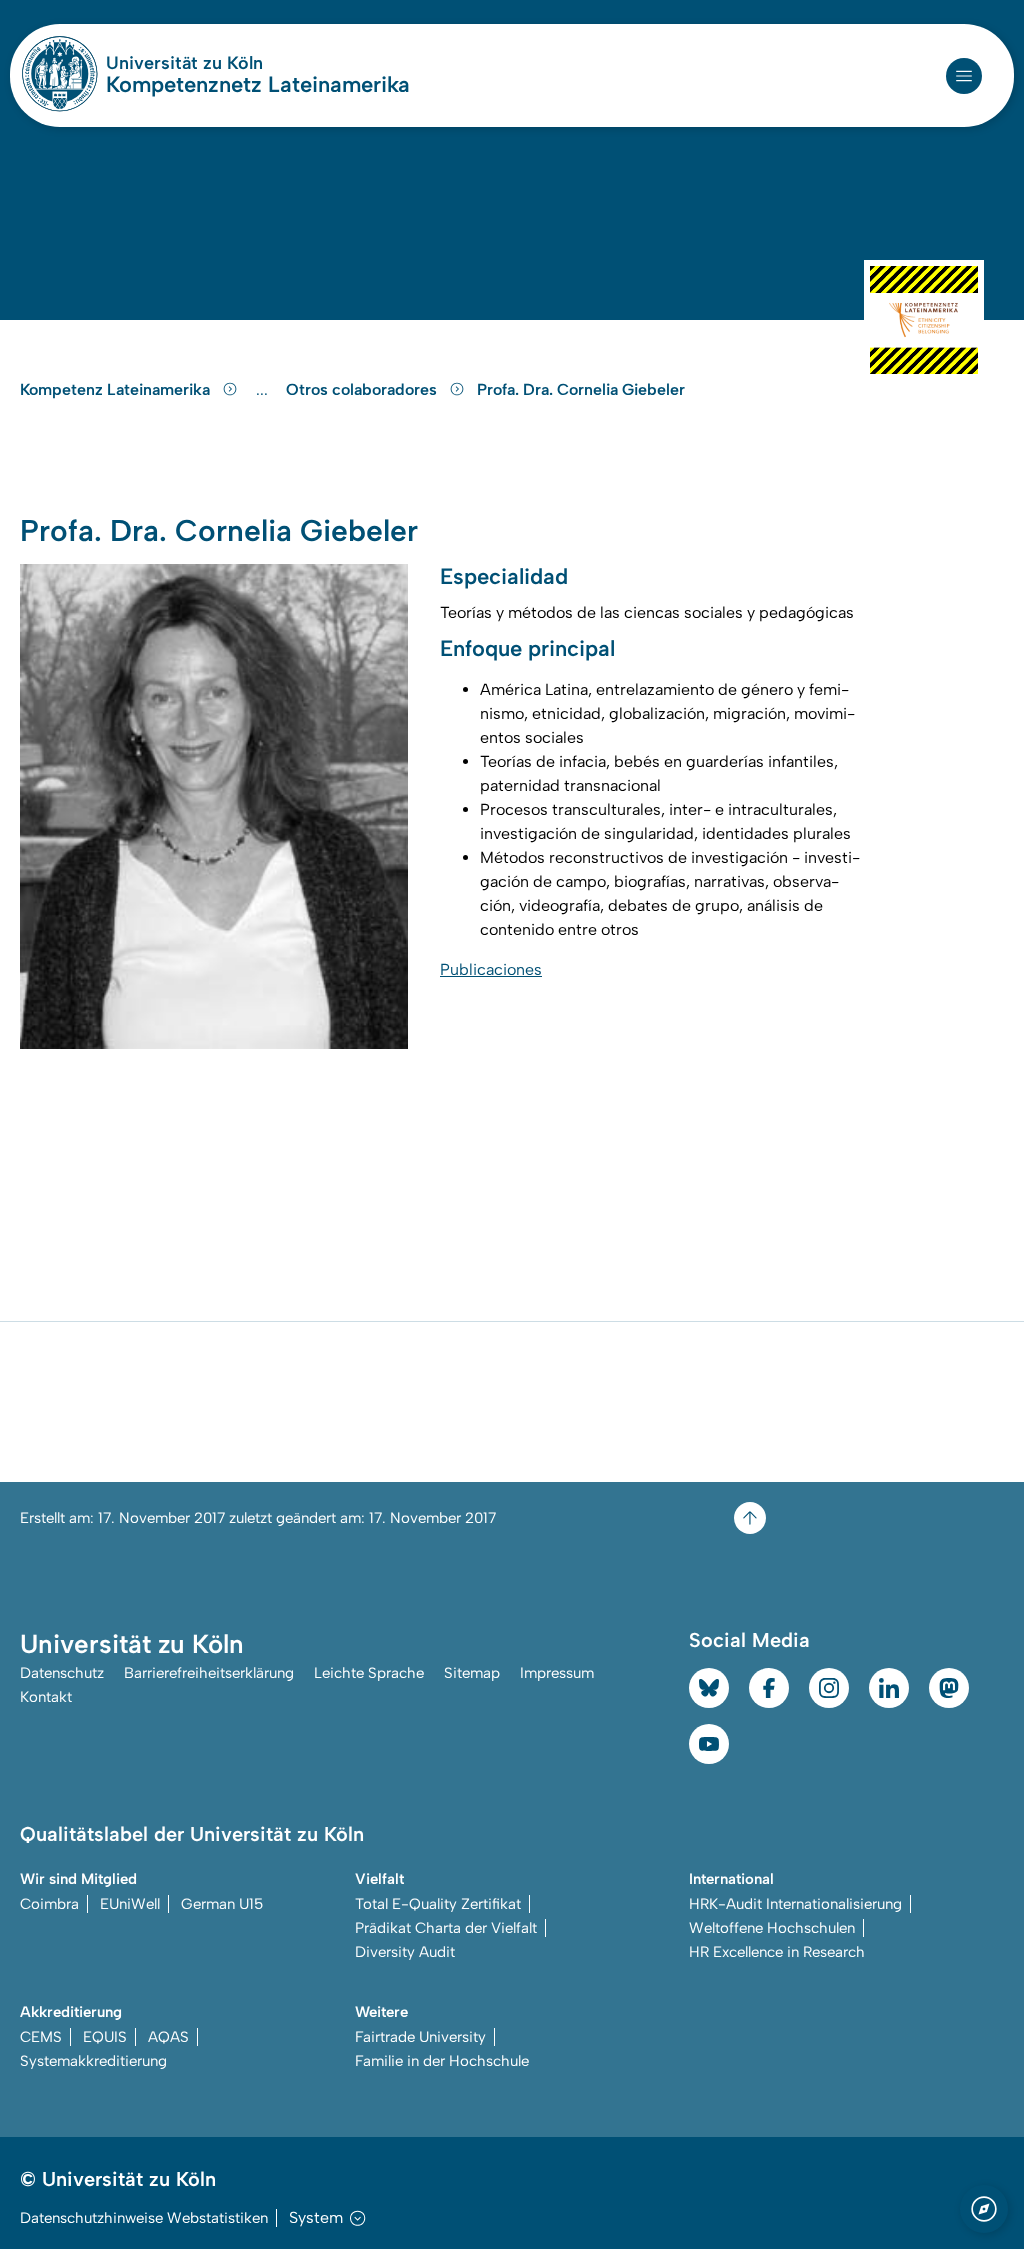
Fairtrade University (420, 2037)
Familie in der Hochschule (442, 2061)
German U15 (222, 1904)
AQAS (168, 2037)
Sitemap (472, 1673)
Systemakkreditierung (93, 2061)
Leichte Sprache (369, 1673)
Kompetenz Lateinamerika (117, 389)
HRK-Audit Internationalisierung (795, 1904)
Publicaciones (491, 969)
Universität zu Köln (244, 63)
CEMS (41, 2037)
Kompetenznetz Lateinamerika (258, 85)
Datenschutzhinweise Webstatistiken (144, 2218)
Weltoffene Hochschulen (772, 1928)
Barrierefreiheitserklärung (209, 1673)
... (264, 390)
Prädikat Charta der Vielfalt (446, 1928)
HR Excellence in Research (777, 1952)
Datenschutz (62, 1673)
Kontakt (46, 1697)
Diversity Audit (405, 1952)
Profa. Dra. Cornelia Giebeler (581, 389)
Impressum (557, 1673)
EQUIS (105, 2037)
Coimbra (49, 1904)
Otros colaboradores (363, 389)
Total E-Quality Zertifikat (438, 1904)
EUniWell (130, 1904)
